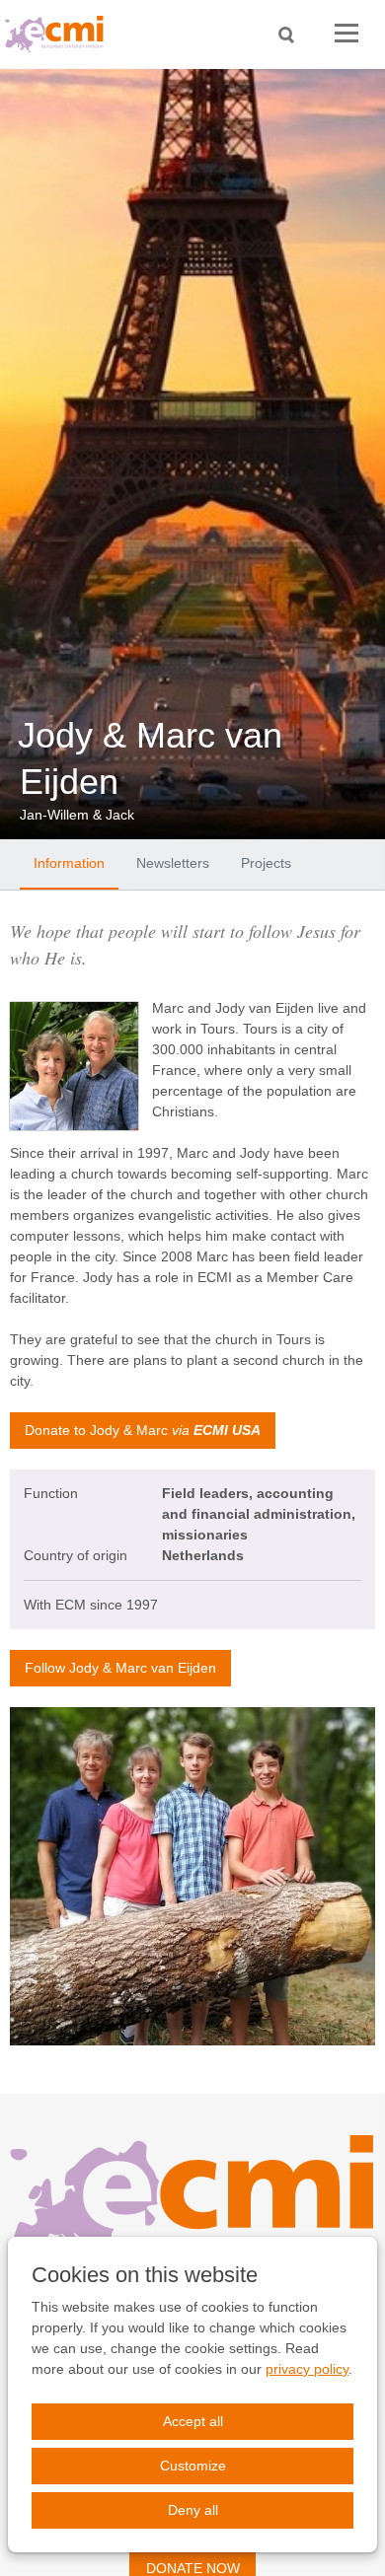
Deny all (193, 2510)
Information (69, 863)
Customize (193, 2466)
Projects (266, 863)
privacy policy (307, 2369)
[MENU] (346, 34)
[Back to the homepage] (59, 34)
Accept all (193, 2421)
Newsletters (173, 863)
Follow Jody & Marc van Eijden (120, 1668)
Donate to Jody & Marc (143, 1430)
